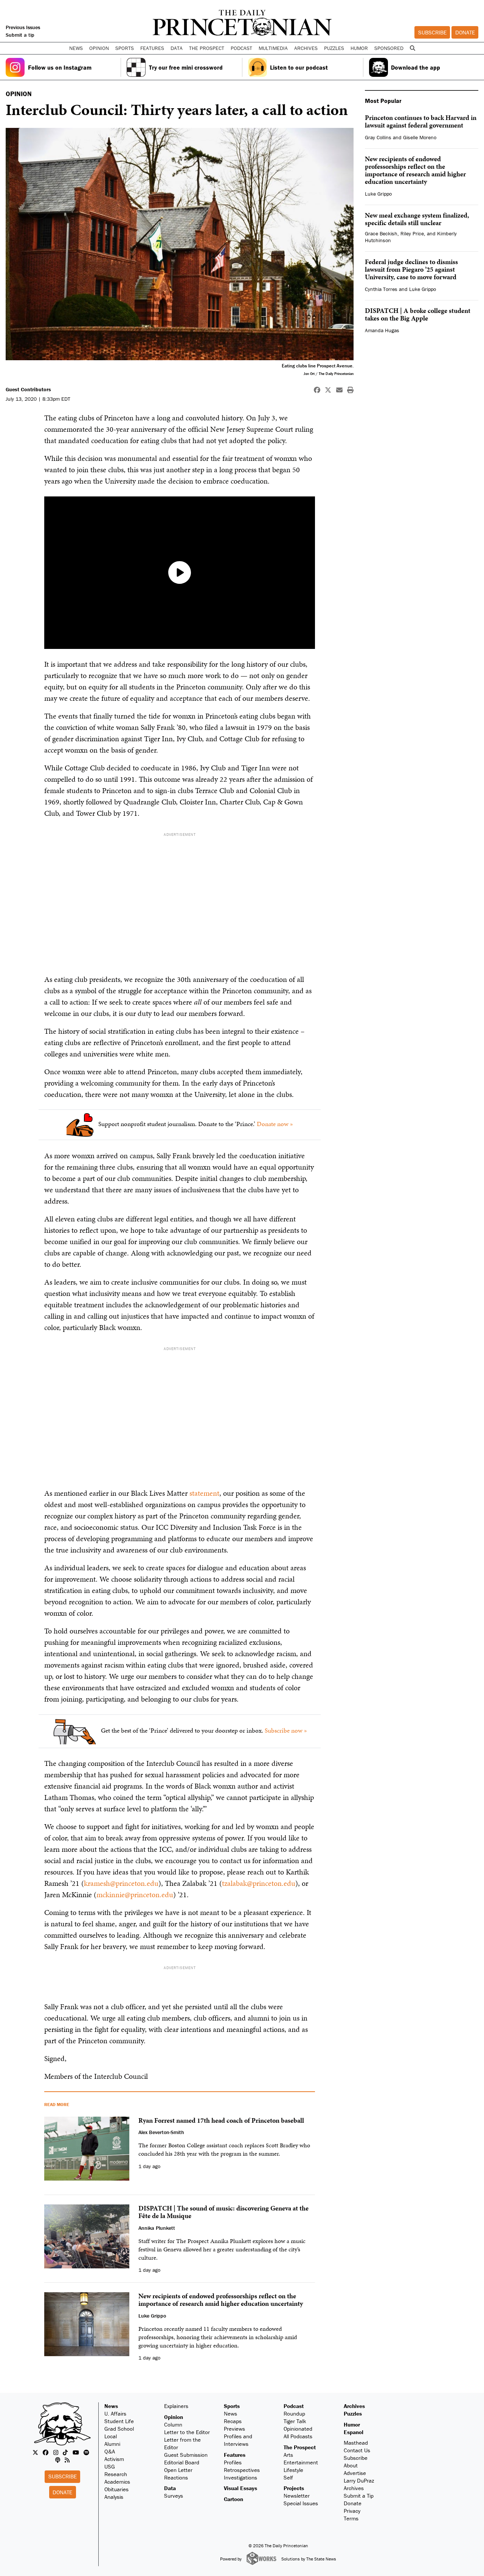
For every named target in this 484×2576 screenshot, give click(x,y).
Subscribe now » (286, 1730)
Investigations (240, 2477)
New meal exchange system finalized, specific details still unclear (417, 219)
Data (170, 2488)
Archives (306, 48)
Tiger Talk (295, 2421)
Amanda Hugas (382, 330)
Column (173, 2424)
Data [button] (177, 48)
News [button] (76, 48)
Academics (117, 2482)
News (111, 2406)
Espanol (354, 2432)
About (351, 2465)
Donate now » (275, 1124)
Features (235, 2455)
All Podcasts (298, 2436)
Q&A (110, 2451)
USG (110, 2466)
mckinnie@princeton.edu (135, 1895)
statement (204, 1493)
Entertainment (301, 2462)
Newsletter (297, 2496)
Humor (359, 48)
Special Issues (301, 2503)
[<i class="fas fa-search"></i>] (412, 48)
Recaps (233, 2421)
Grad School (119, 2429)
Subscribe (432, 32)
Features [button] (152, 48)
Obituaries (116, 2489)
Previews (234, 2429)
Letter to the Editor (187, 2432)
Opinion (174, 2417)
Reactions (176, 2477)
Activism (114, 2459)
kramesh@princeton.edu (121, 1883)
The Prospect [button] (207, 48)
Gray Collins (378, 137)
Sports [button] (125, 48)
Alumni (112, 2444)
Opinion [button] (99, 48)
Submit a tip (20, 35)
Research (116, 2474)
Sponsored (389, 48)
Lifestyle (293, 2470)
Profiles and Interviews (238, 2440)
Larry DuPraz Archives (359, 2484)
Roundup (294, 2413)
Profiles (233, 2462)
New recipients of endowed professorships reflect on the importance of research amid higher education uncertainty (415, 170)
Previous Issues (23, 27)
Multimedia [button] (273, 48)
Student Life (119, 2421)
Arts (288, 2455)
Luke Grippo (378, 194)
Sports (232, 2406)
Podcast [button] (241, 48)
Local (111, 2436)
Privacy (352, 2511)
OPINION (19, 94)
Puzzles (334, 48)
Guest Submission (186, 2455)
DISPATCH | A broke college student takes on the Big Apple (418, 314)
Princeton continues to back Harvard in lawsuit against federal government (421, 121)
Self (288, 2477)
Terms (351, 2518)
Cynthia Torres (381, 289)
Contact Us (357, 2450)
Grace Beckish (381, 233)
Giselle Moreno (420, 137)
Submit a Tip (359, 2496)
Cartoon (233, 2499)
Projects (294, 2488)
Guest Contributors (28, 389)
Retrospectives (242, 2470)
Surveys (174, 2496)
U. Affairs (115, 2413)
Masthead (356, 2443)
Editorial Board (182, 2462)
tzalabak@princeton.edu (259, 1883)
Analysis (114, 2497)
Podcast (294, 2406)
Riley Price (412, 233)
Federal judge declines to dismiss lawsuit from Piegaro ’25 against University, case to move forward (411, 269)
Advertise (355, 2473)
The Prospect (300, 2447)
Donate (465, 32)
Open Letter (178, 2470)
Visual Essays (240, 2488)
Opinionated (298, 2429)
